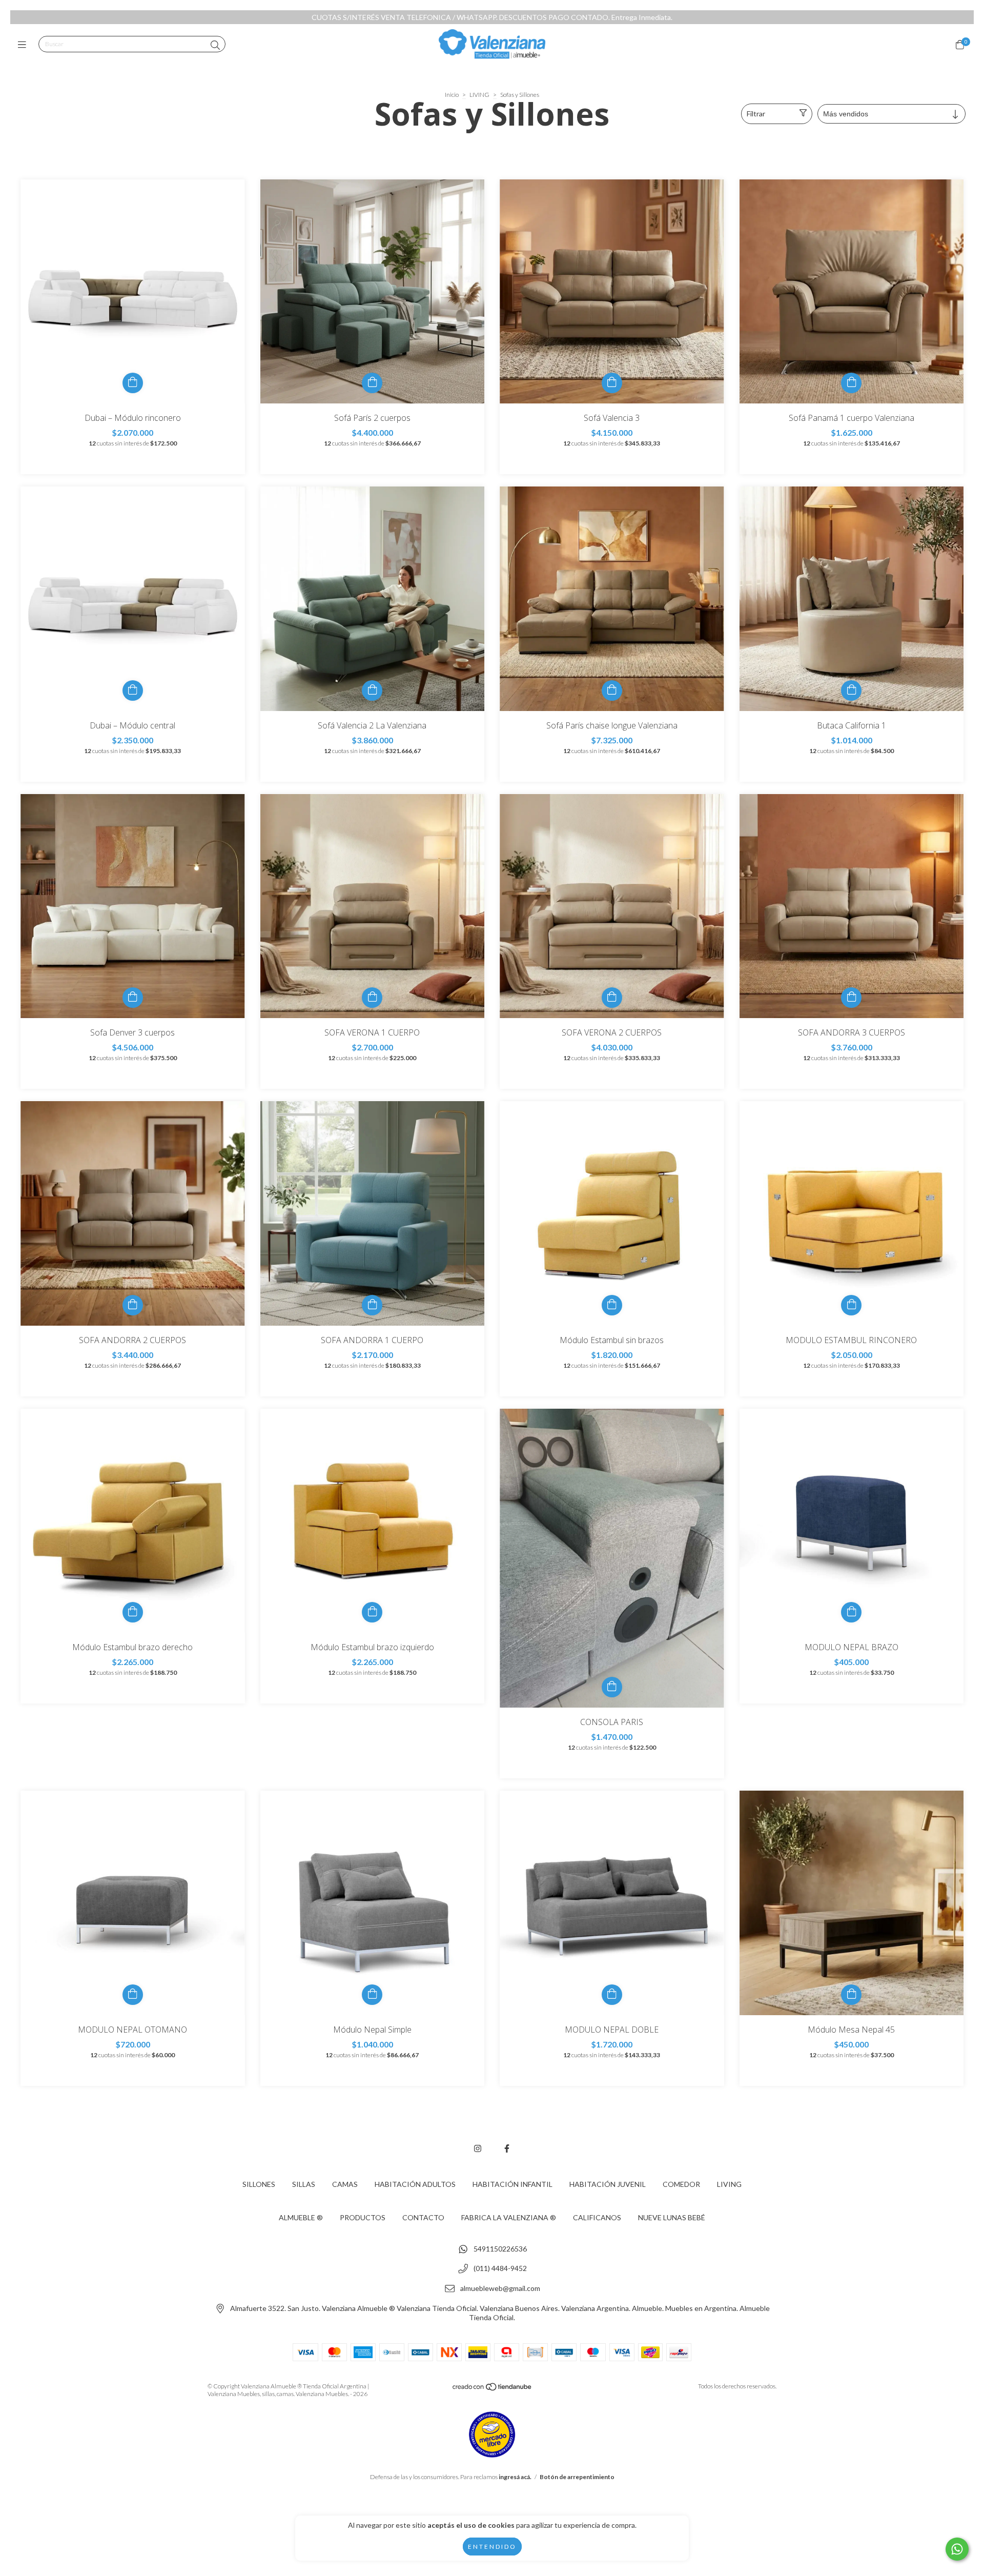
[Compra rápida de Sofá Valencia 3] (612, 383)
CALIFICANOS (597, 2217)
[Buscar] (215, 45)
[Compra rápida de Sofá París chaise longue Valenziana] (612, 691)
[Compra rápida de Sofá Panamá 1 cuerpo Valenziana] (851, 383)
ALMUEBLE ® (301, 2217)
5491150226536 (500, 2249)
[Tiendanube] (493, 2389)
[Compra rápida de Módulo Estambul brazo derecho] (133, 1612)
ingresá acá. (515, 2477)
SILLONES (259, 2184)
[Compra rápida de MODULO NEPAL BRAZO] (851, 1612)
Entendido (492, 2547)
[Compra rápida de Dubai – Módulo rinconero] (133, 383)
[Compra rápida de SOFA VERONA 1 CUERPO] (372, 998)
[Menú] (24, 45)
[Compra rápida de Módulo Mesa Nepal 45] (851, 1995)
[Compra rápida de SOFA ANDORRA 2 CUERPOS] (133, 1305)
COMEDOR (681, 2184)
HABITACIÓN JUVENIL (608, 2184)
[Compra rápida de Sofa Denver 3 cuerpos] (133, 998)
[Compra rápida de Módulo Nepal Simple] (372, 1995)
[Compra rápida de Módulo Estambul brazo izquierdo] (372, 1612)
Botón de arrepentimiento (577, 2477)
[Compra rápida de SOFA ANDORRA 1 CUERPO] (372, 1305)
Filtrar (756, 114)
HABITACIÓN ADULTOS (415, 2184)
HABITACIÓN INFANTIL (512, 2184)
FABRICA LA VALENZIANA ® (509, 2217)
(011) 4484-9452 (500, 2269)
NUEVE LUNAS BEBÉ (672, 2217)
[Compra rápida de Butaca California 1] (851, 691)
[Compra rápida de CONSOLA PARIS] (612, 1687)
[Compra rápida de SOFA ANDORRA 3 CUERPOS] (851, 998)
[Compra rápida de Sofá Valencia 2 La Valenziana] (372, 691)
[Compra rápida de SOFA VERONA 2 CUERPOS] (612, 998)
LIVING (479, 95)
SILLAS (304, 2184)
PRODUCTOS (363, 2217)
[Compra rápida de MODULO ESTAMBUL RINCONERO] (851, 1305)
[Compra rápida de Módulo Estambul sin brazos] (612, 1305)
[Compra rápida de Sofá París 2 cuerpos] (372, 383)
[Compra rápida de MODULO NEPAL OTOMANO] (133, 1995)
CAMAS (345, 2184)
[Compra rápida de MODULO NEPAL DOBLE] (612, 1995)
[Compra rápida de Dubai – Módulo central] (133, 691)
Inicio (452, 95)
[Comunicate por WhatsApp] (957, 2549)
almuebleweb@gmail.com (500, 2289)
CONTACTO (423, 2217)
